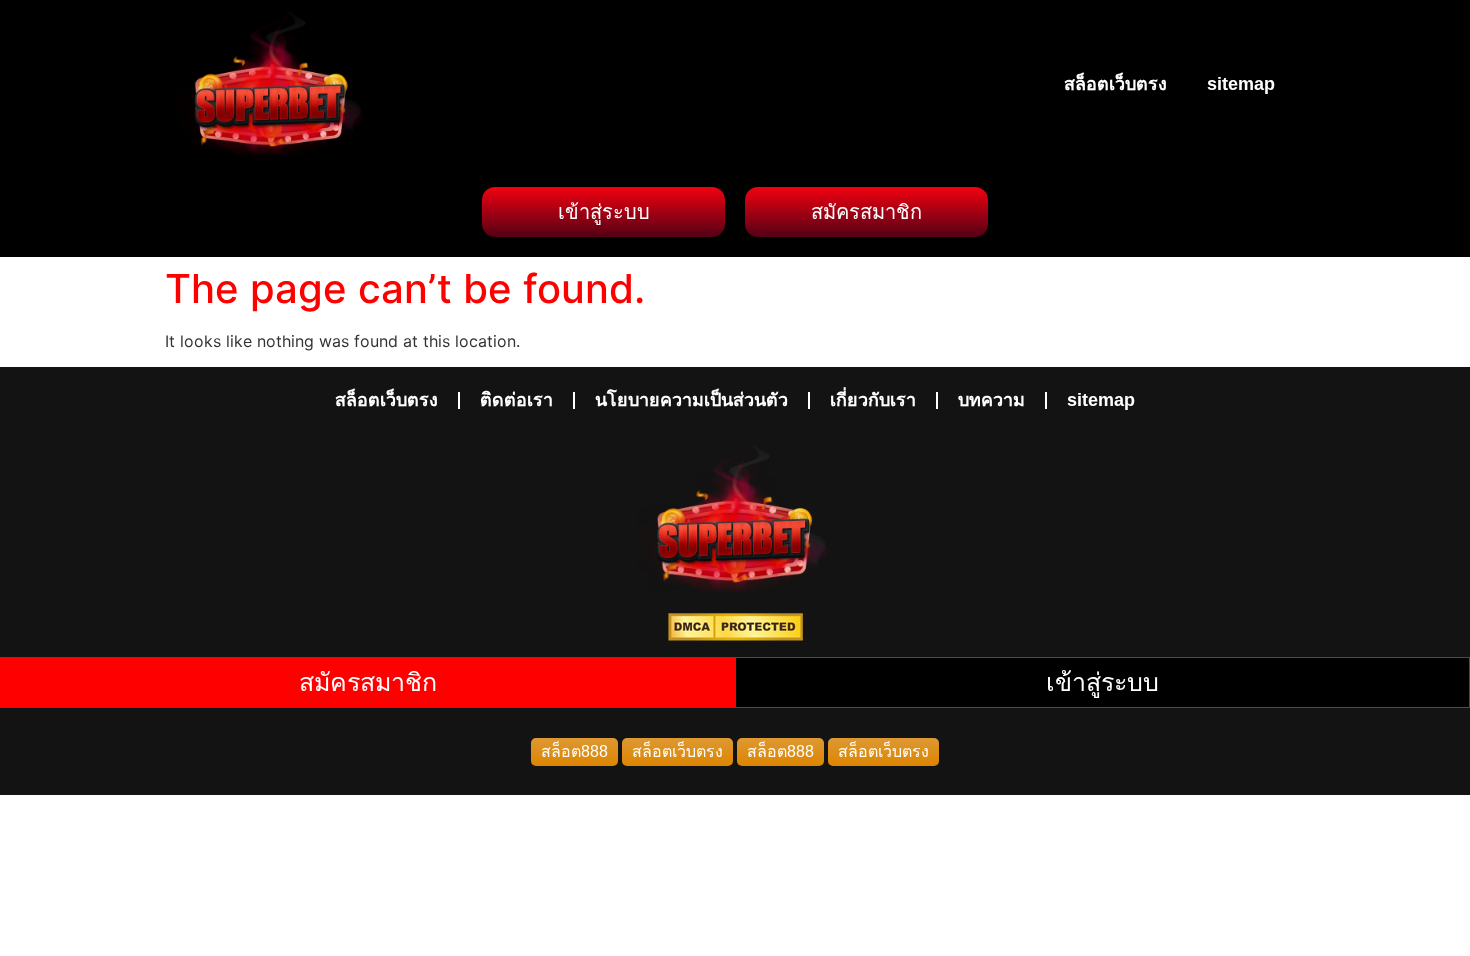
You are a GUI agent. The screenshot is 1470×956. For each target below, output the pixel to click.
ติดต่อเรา (516, 400)
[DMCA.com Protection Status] (735, 635)
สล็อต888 (574, 751)
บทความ (991, 400)
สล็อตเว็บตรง (1115, 84)
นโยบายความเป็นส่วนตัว (691, 400)
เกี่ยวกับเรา (873, 400)
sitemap (1241, 84)
